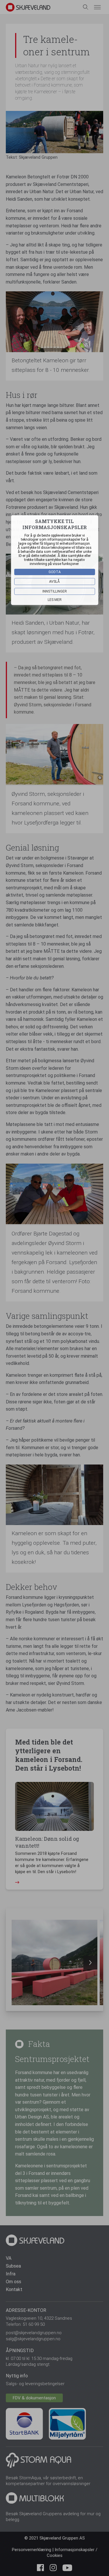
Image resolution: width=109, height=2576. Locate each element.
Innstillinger (55, 591)
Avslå (54, 582)
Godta (55, 572)
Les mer (55, 600)
